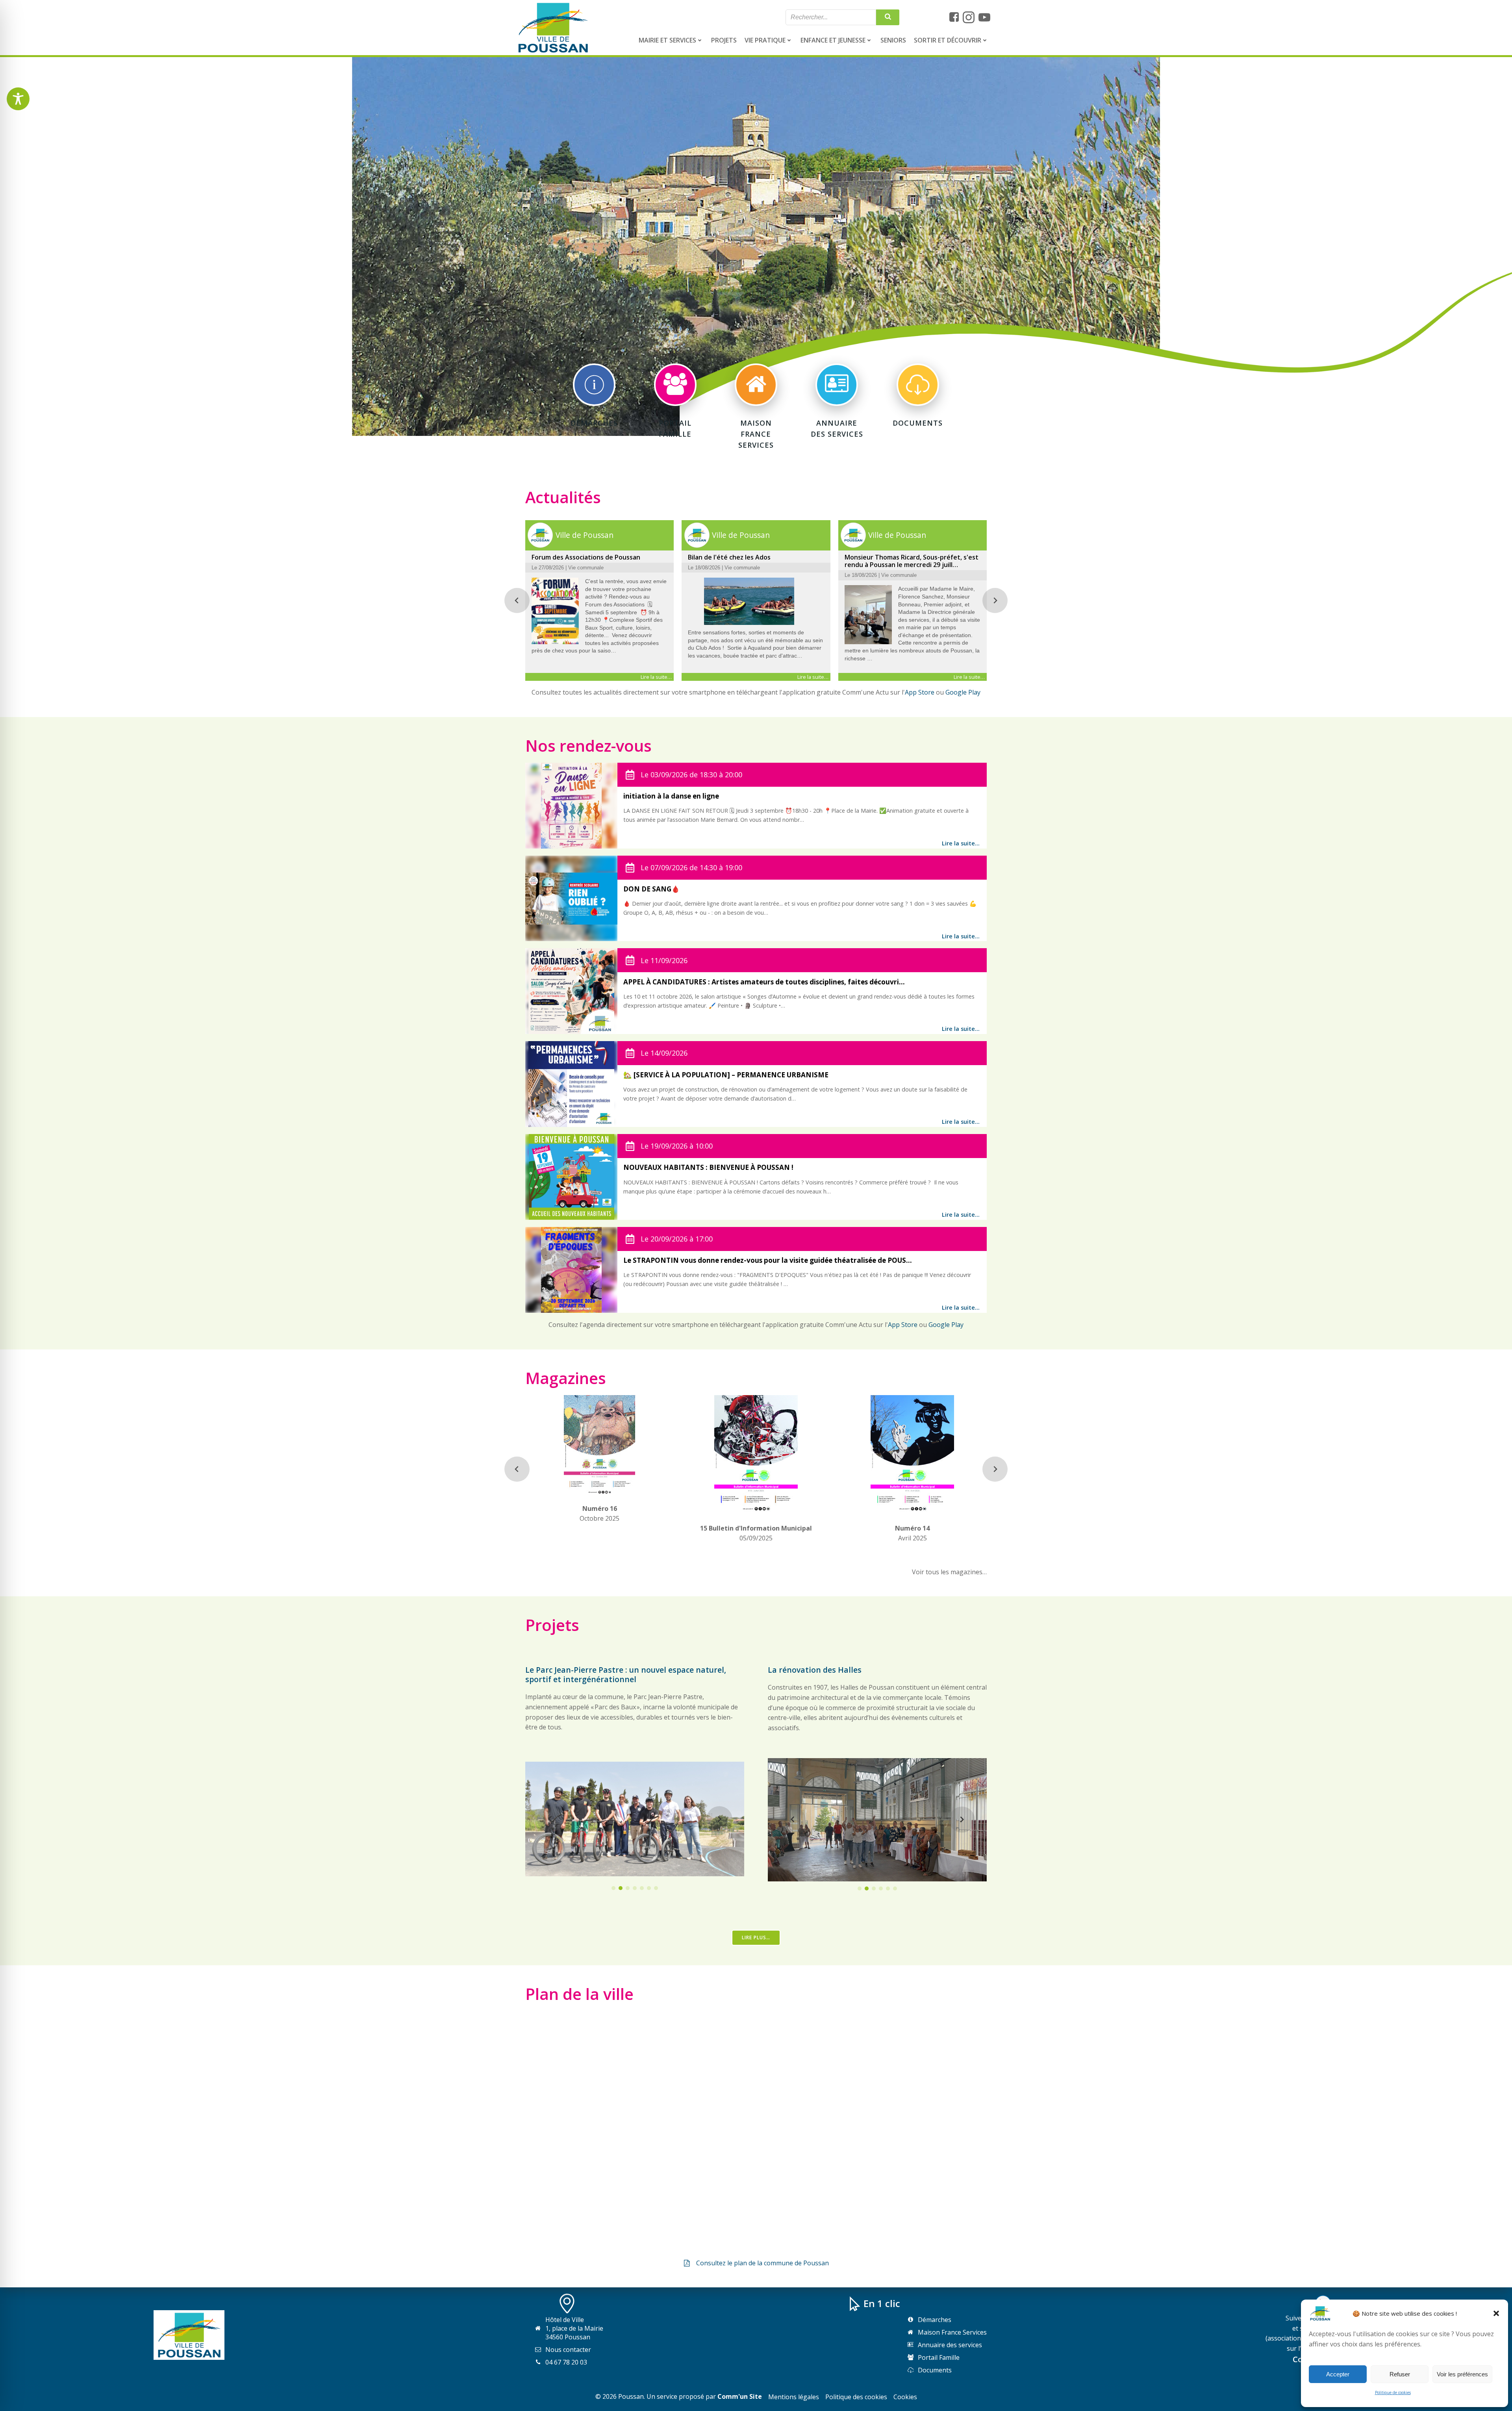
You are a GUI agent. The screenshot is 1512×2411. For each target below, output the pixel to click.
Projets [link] (724, 40)
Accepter (1338, 2374)
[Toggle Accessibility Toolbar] (18, 99)
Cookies (905, 2397)
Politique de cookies (1393, 2392)
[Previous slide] (517, 600)
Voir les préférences (1462, 2374)
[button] (1496, 2313)
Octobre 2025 (599, 1514)
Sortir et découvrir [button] (948, 40)
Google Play (963, 692)
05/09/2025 (756, 1533)
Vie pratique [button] (765, 40)
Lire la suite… (961, 843)
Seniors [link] (893, 40)
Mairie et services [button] (667, 40)
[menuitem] (671, 40)
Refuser (1400, 2374)
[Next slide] (995, 600)
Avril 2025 (912, 1533)
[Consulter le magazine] (599, 1488)
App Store (920, 692)
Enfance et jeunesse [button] (833, 40)
